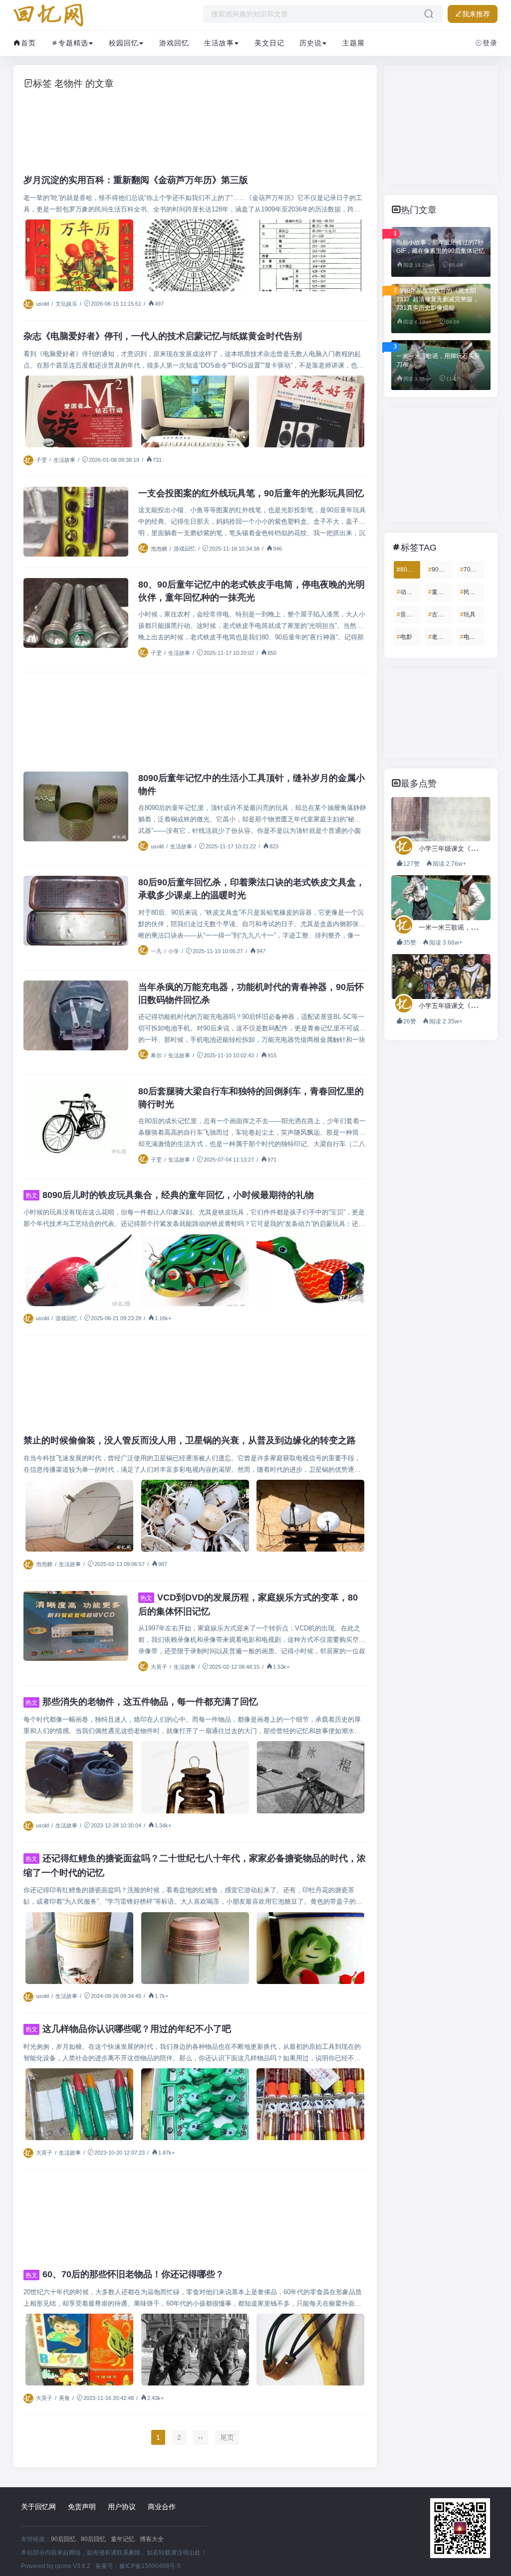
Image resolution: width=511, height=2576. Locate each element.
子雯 (41, 460)
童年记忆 (123, 2539)
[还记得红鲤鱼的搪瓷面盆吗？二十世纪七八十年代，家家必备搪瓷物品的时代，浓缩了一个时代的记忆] (79, 1948)
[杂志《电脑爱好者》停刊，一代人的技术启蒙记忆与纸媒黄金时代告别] (79, 411)
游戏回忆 (174, 43)
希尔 (156, 1055)
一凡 (156, 951)
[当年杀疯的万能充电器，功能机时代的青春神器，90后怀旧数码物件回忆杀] (76, 1015)
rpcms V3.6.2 (73, 2566)
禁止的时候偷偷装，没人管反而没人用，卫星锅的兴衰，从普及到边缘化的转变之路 (190, 1440)
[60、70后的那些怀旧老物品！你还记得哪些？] (79, 2350)
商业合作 (162, 2507)
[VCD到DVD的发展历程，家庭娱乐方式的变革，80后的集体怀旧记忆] (76, 1626)
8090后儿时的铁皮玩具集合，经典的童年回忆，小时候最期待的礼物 (170, 1195)
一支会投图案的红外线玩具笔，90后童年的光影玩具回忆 (251, 493)
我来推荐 (476, 14)
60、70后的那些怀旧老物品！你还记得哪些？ (125, 2274)
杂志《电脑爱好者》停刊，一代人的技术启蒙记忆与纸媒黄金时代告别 (163, 336)
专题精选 (73, 43)
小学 (174, 951)
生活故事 (219, 43)
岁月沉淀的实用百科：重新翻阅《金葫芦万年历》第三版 (136, 180)
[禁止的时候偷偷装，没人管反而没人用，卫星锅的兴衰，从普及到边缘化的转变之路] (79, 1516)
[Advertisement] (195, 128)
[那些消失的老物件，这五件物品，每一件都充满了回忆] (79, 1777)
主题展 (354, 43)
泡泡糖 (159, 549)
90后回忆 (63, 2539)
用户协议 (122, 2507)
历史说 (311, 43)
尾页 (227, 2437)
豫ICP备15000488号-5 (150, 2566)
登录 (490, 43)
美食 (64, 2398)
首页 (28, 43)
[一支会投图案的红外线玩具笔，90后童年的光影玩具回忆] (76, 522)
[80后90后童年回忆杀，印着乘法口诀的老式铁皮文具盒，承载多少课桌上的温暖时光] (76, 911)
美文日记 (269, 43)
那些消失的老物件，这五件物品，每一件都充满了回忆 (142, 1702)
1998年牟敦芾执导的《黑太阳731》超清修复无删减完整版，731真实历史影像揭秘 (437, 299)
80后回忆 (93, 2539)
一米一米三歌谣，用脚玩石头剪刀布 (438, 360)
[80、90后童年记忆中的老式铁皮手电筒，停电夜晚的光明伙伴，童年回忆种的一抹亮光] (76, 613)
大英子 (159, 1667)
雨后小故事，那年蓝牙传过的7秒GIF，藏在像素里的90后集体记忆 (440, 247)
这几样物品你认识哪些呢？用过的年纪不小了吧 (128, 2029)
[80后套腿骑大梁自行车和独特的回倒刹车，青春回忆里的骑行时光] (76, 1120)
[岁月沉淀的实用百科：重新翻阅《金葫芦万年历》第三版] (79, 255)
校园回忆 (124, 43)
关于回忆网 (38, 2507)
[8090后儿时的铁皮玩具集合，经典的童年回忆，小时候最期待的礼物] (79, 1270)
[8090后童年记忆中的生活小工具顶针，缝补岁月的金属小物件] (76, 806)
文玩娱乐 (66, 304)
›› (201, 2437)
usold (42, 304)
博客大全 (152, 2539)
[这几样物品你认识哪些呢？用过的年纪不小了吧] (79, 2104)
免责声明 (82, 2507)
